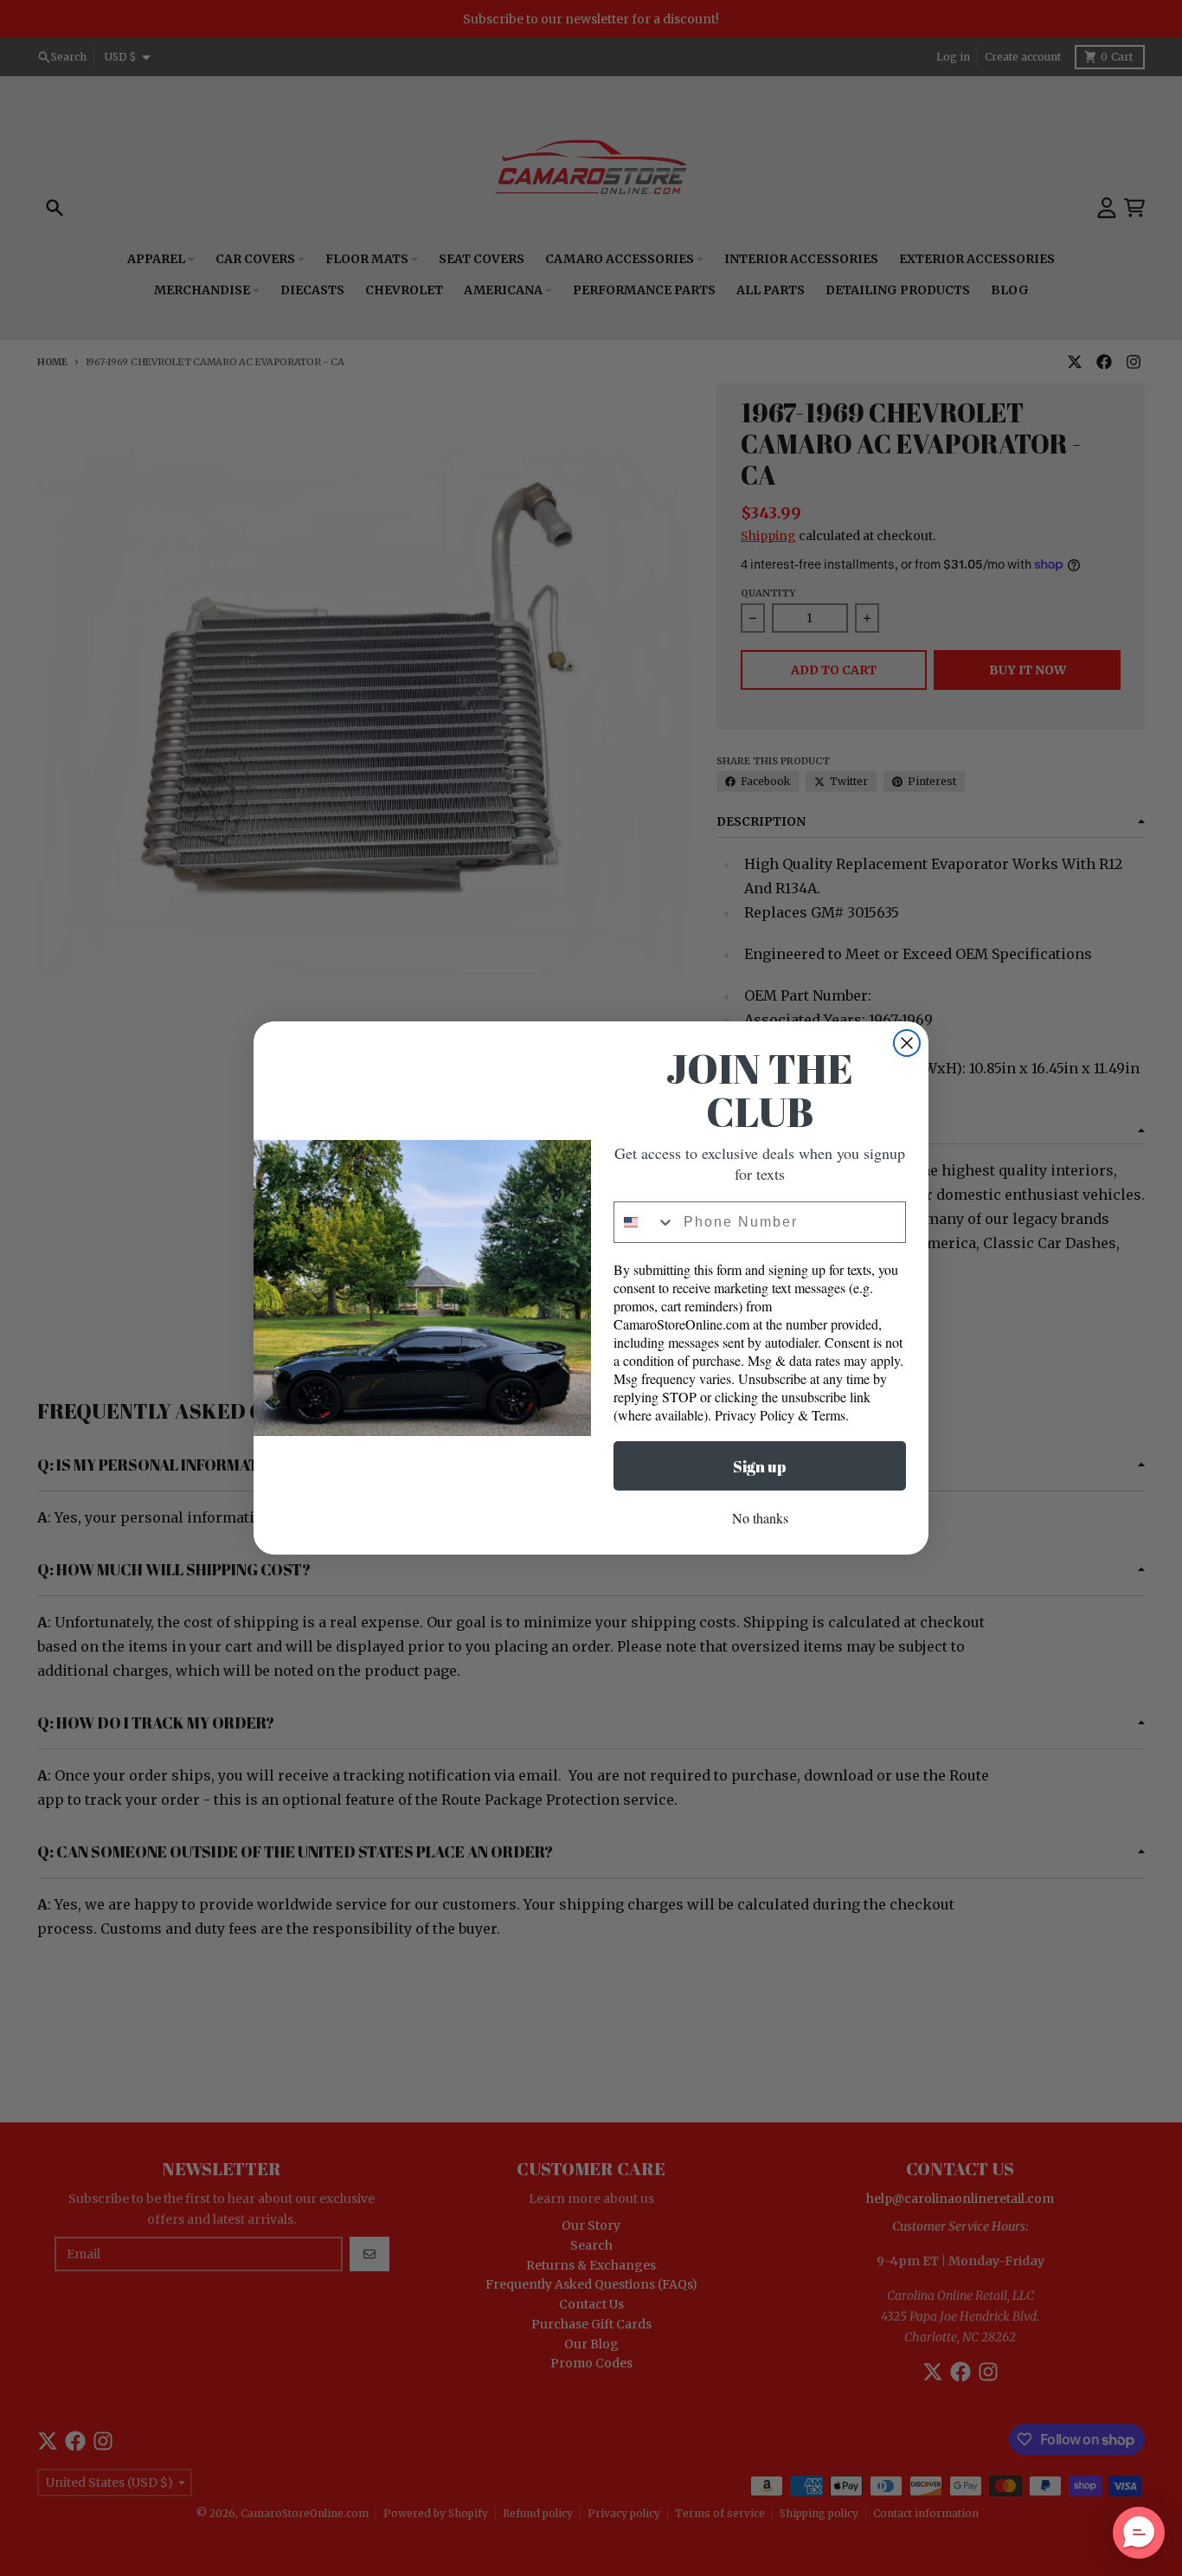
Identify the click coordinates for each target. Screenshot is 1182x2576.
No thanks (760, 1518)
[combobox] (645, 1222)
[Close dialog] (907, 1043)
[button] (1139, 2533)
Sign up (760, 1466)
